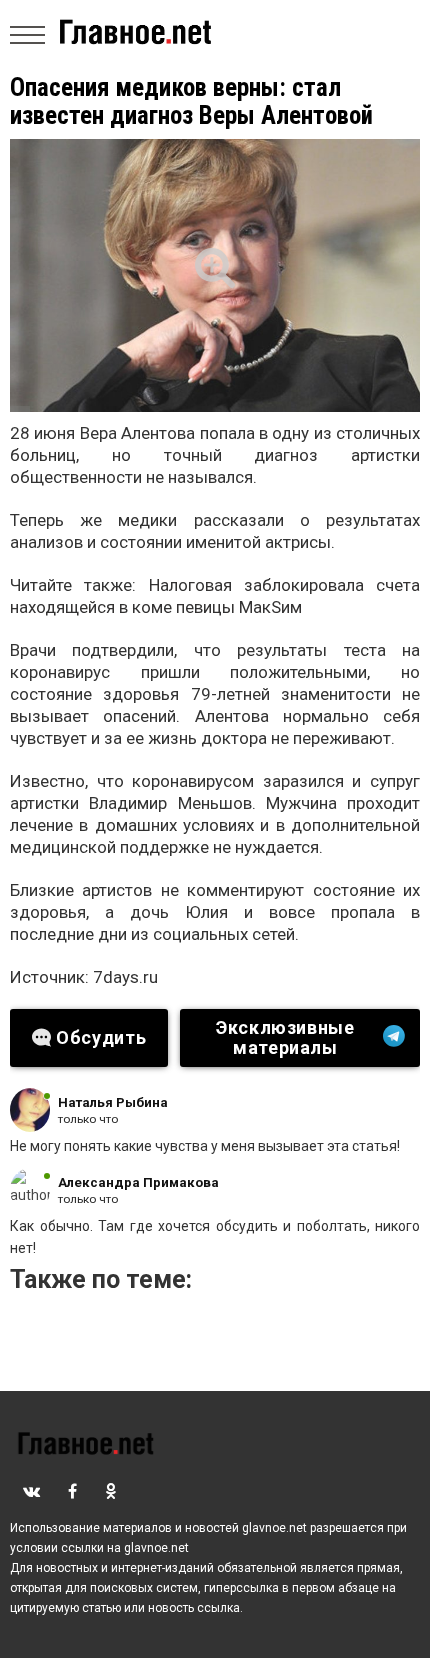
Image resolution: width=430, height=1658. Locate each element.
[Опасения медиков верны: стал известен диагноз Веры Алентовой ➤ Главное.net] (215, 275)
